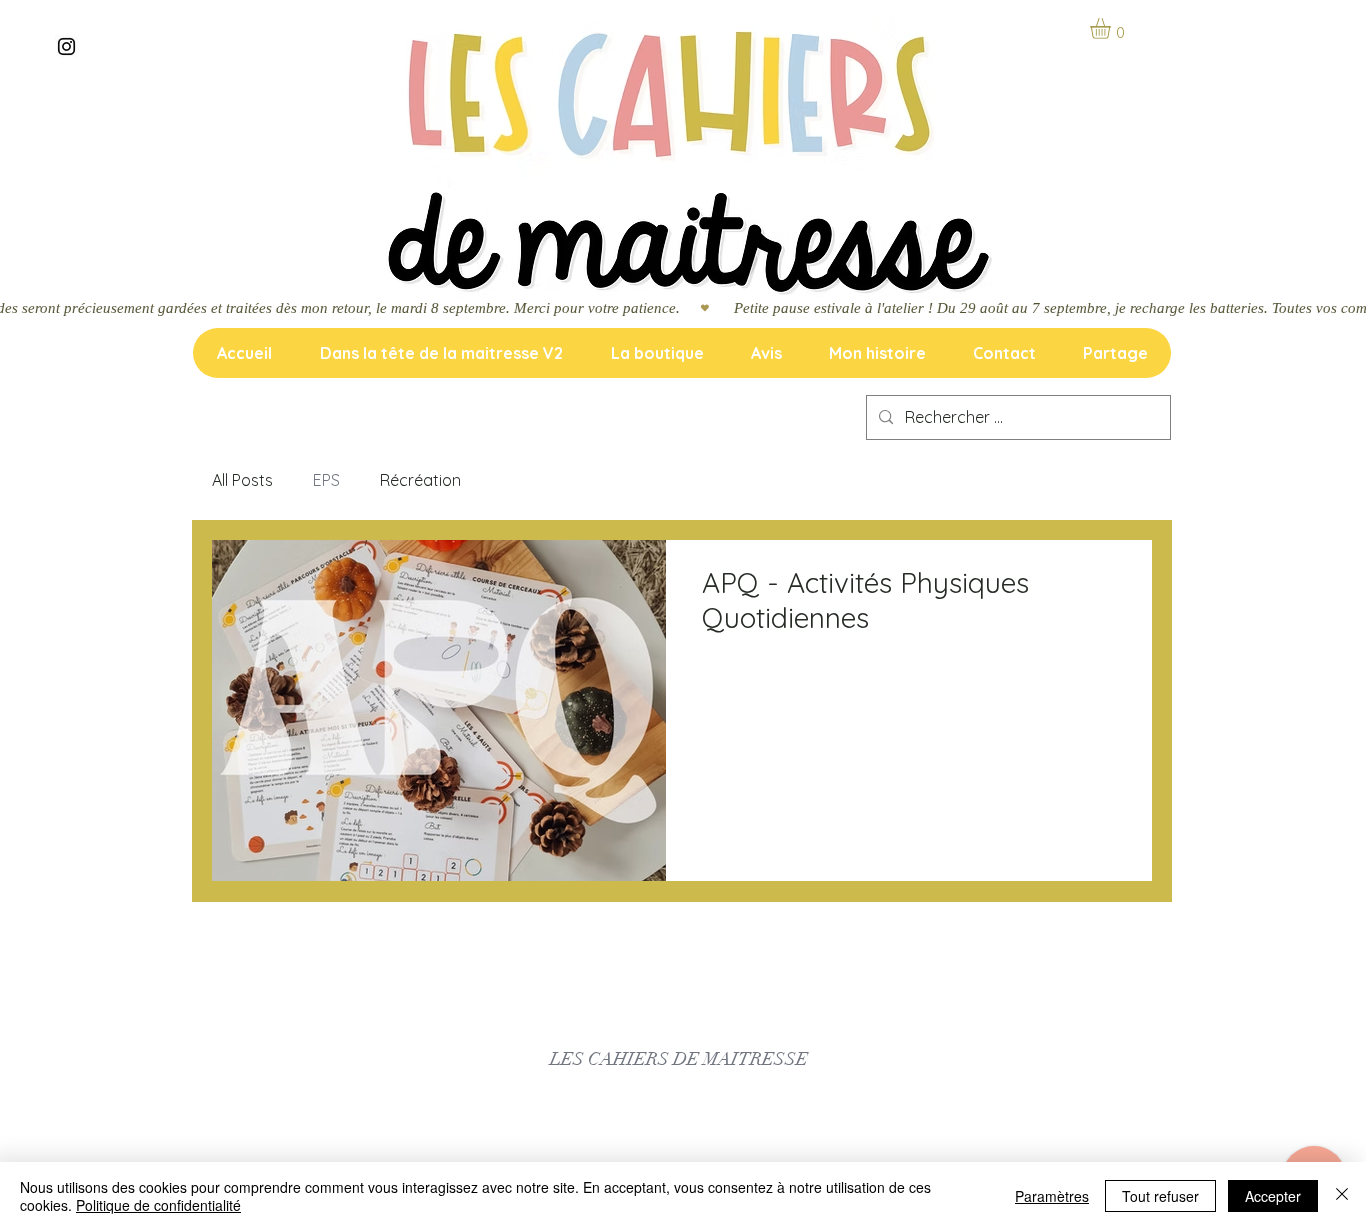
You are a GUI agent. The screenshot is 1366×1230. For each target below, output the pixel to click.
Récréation (420, 480)
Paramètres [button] (1052, 1196)
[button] (1112, 28)
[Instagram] (66, 46)
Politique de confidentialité (158, 1205)
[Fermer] (1342, 1196)
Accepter (1273, 1196)
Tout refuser (1160, 1196)
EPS (326, 480)
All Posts (242, 480)
